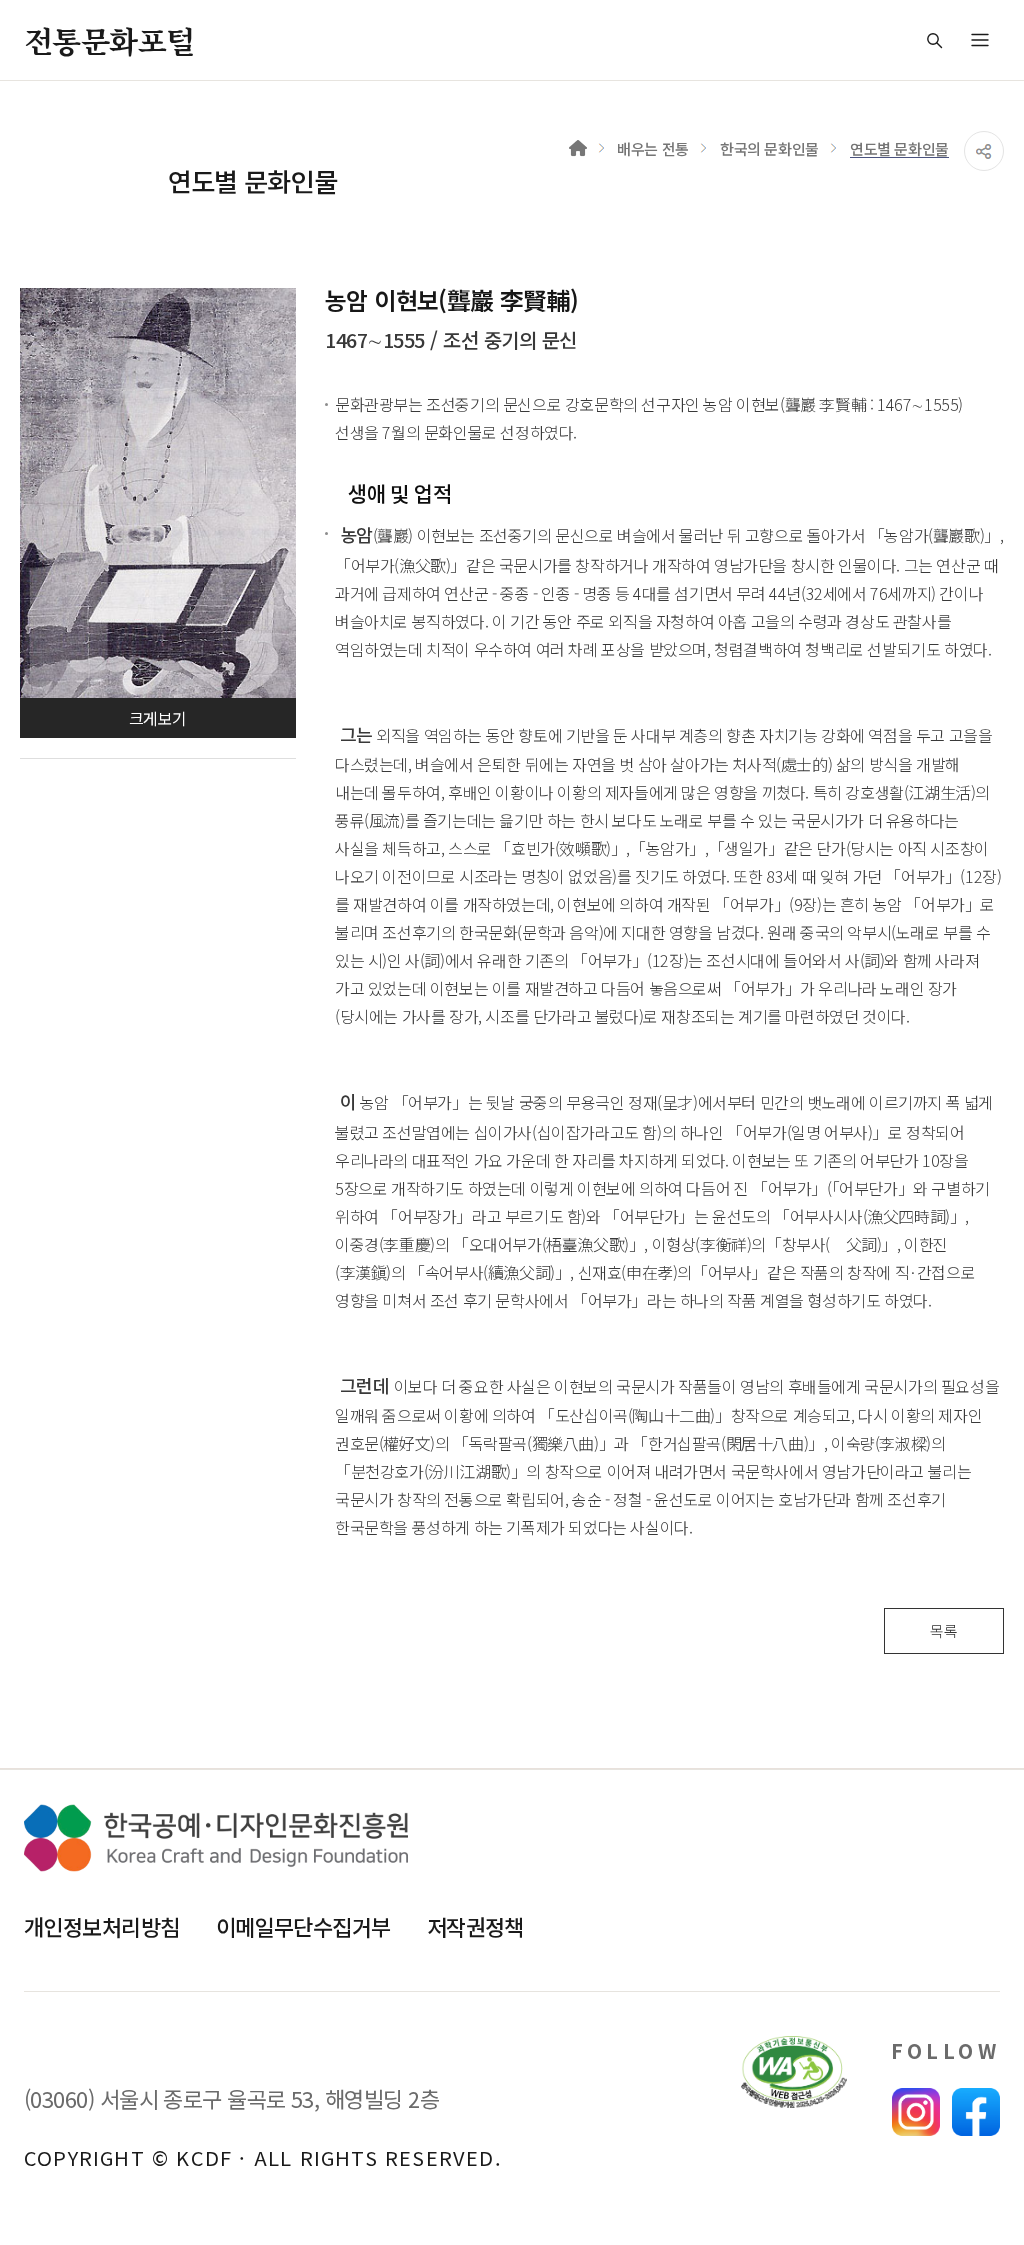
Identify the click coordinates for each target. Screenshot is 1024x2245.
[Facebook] (976, 2112)
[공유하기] (984, 151)
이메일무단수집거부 (303, 1926)
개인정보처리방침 (102, 1926)
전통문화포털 (109, 40)
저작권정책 (475, 1926)
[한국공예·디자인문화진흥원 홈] (216, 1838)
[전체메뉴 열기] (980, 40)
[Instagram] (916, 2112)
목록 (943, 1630)
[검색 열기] (934, 40)
